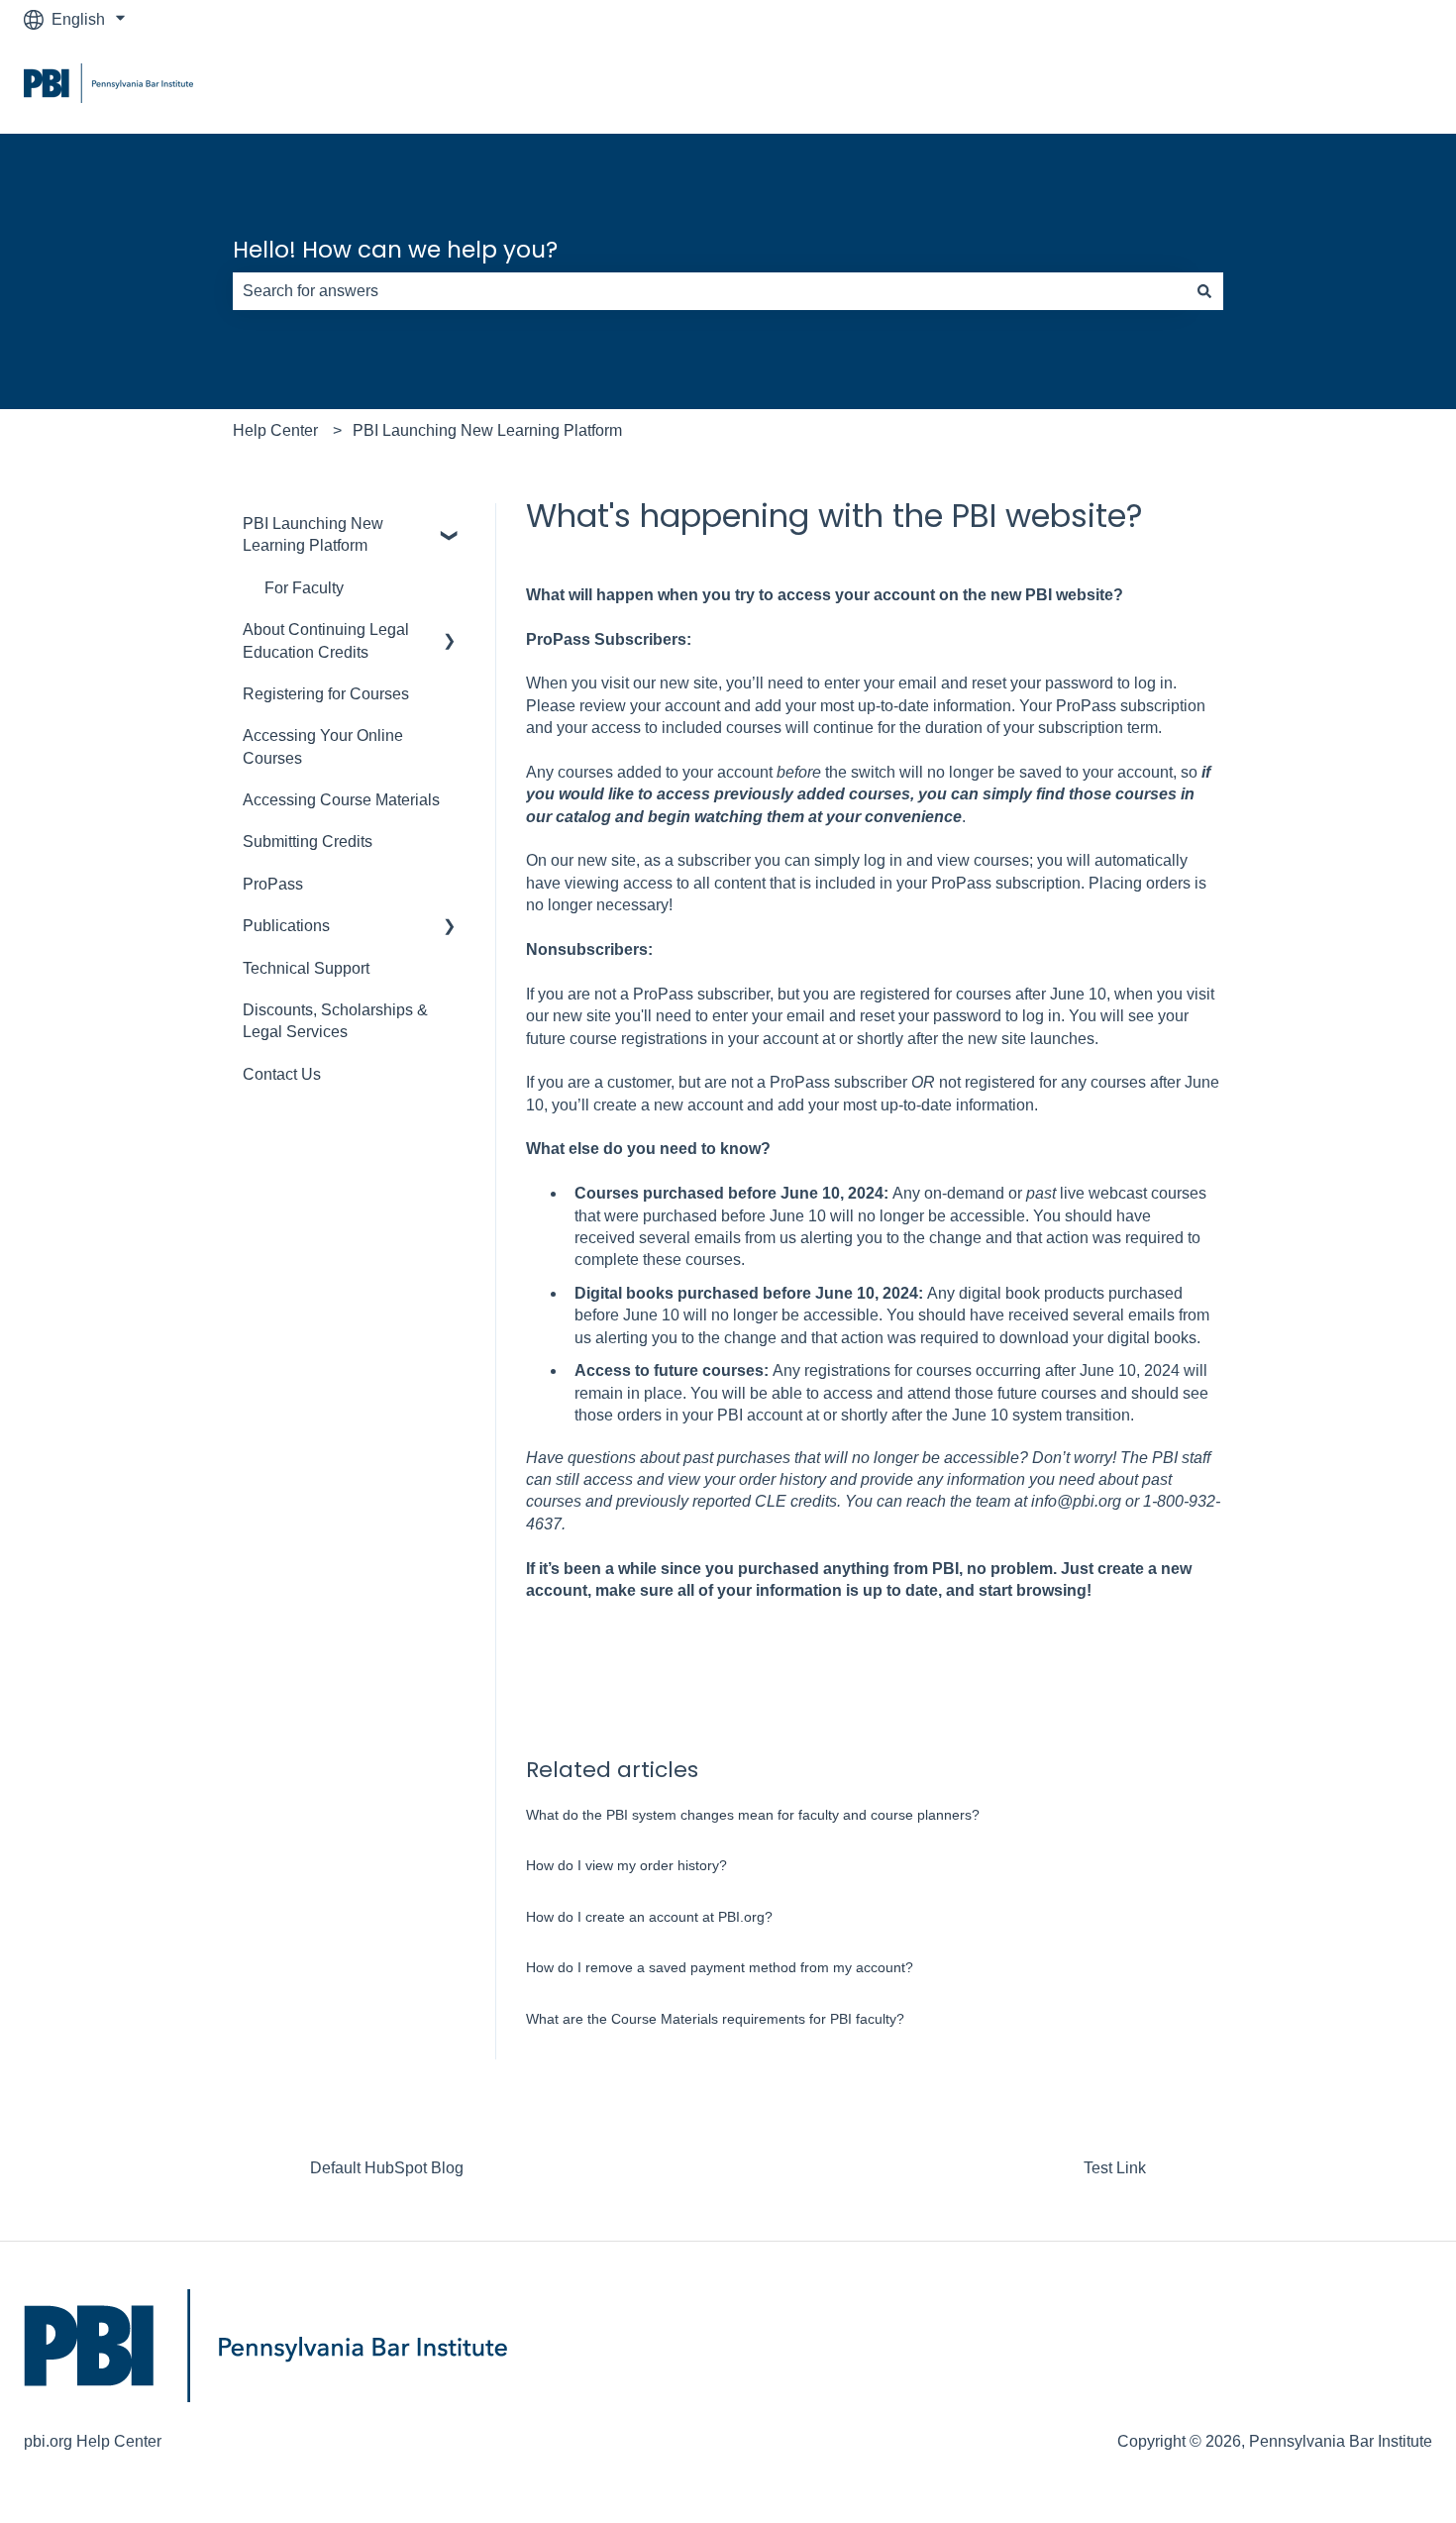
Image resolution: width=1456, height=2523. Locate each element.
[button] (450, 526)
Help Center (275, 430)
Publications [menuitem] (286, 926)
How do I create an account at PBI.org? (649, 1917)
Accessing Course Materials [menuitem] (341, 800)
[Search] (1204, 291)
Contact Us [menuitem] (282, 1074)
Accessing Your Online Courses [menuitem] (323, 746)
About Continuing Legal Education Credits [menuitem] (326, 640)
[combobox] (709, 291)
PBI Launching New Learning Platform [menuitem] (313, 534)
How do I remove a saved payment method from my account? (720, 1967)
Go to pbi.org (1367, 86)
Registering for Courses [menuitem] (326, 694)
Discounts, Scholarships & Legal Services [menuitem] (335, 1021)
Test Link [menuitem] (1115, 2168)
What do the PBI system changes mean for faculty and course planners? (753, 1815)
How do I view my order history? (626, 1865)
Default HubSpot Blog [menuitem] (387, 2168)
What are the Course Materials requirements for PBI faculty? (715, 2019)
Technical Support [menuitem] (306, 968)
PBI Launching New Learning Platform (487, 430)
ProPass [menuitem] (273, 884)
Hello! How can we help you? (395, 250)
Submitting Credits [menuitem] (308, 841)
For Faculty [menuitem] (304, 588)
